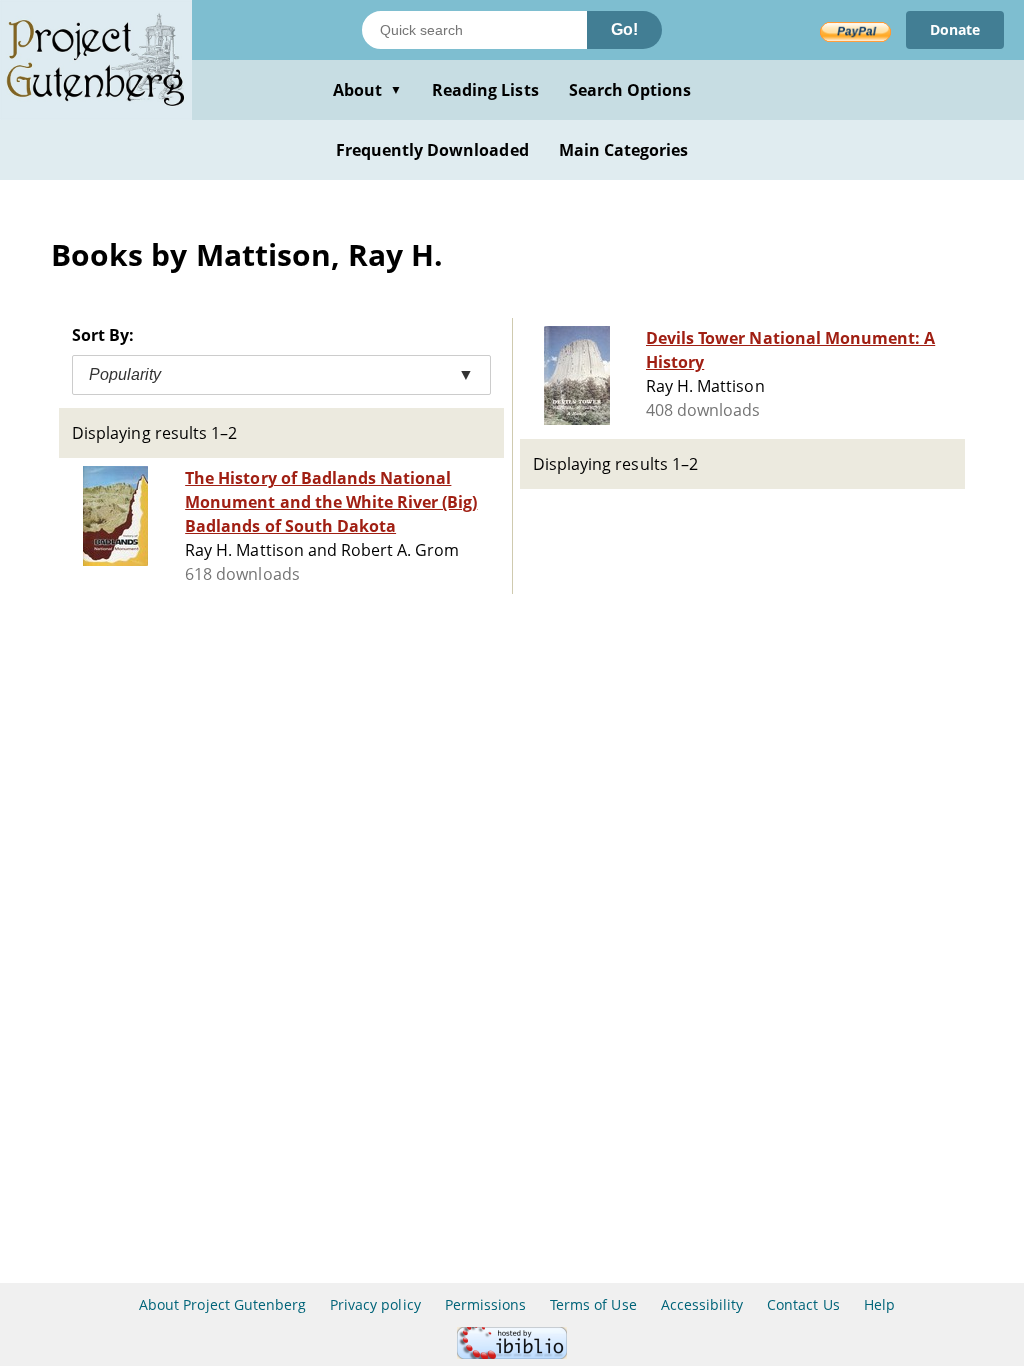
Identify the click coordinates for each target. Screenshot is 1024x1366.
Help (879, 1304)
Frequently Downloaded (432, 150)
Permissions (485, 1304)
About (367, 90)
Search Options (630, 90)
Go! (624, 29)
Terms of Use (593, 1304)
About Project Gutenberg (222, 1304)
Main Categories (624, 150)
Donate (955, 29)
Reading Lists (485, 90)
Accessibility (702, 1304)
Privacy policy (375, 1304)
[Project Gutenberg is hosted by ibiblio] (512, 1353)
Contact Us (803, 1304)
